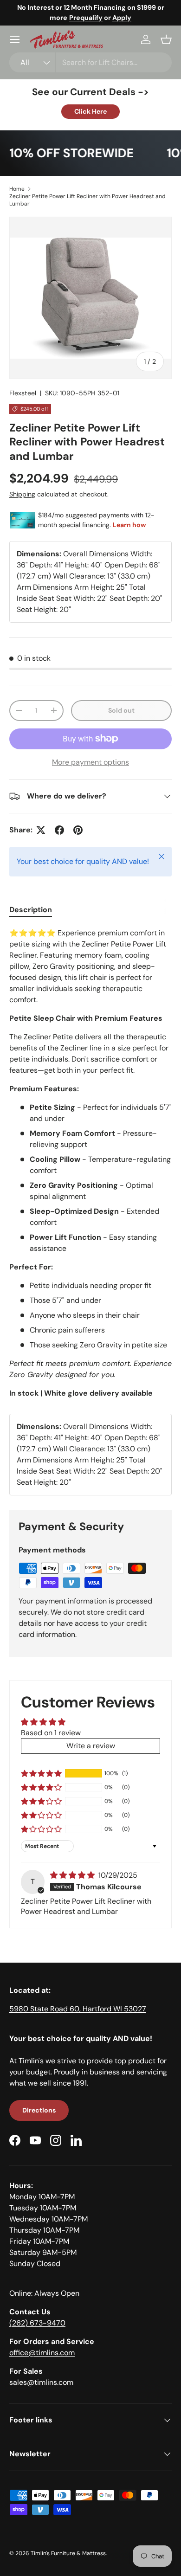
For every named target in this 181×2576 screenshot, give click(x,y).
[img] (73, 1875)
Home (17, 189)
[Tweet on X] (41, 830)
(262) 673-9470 (37, 2323)
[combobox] (90, 62)
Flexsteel (23, 393)
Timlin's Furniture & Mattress (68, 2553)
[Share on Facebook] (59, 830)
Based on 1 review (51, 1733)
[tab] (31, 910)
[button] (166, 39)
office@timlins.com (42, 2353)
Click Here (90, 111)
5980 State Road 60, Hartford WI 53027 (78, 2009)
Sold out (121, 710)
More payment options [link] (90, 762)
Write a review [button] (91, 1746)
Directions (39, 2110)
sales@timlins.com (41, 2382)
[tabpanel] (90, 1163)
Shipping (22, 494)
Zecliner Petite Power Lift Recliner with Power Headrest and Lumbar (87, 200)
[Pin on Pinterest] (78, 830)
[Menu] (15, 39)
